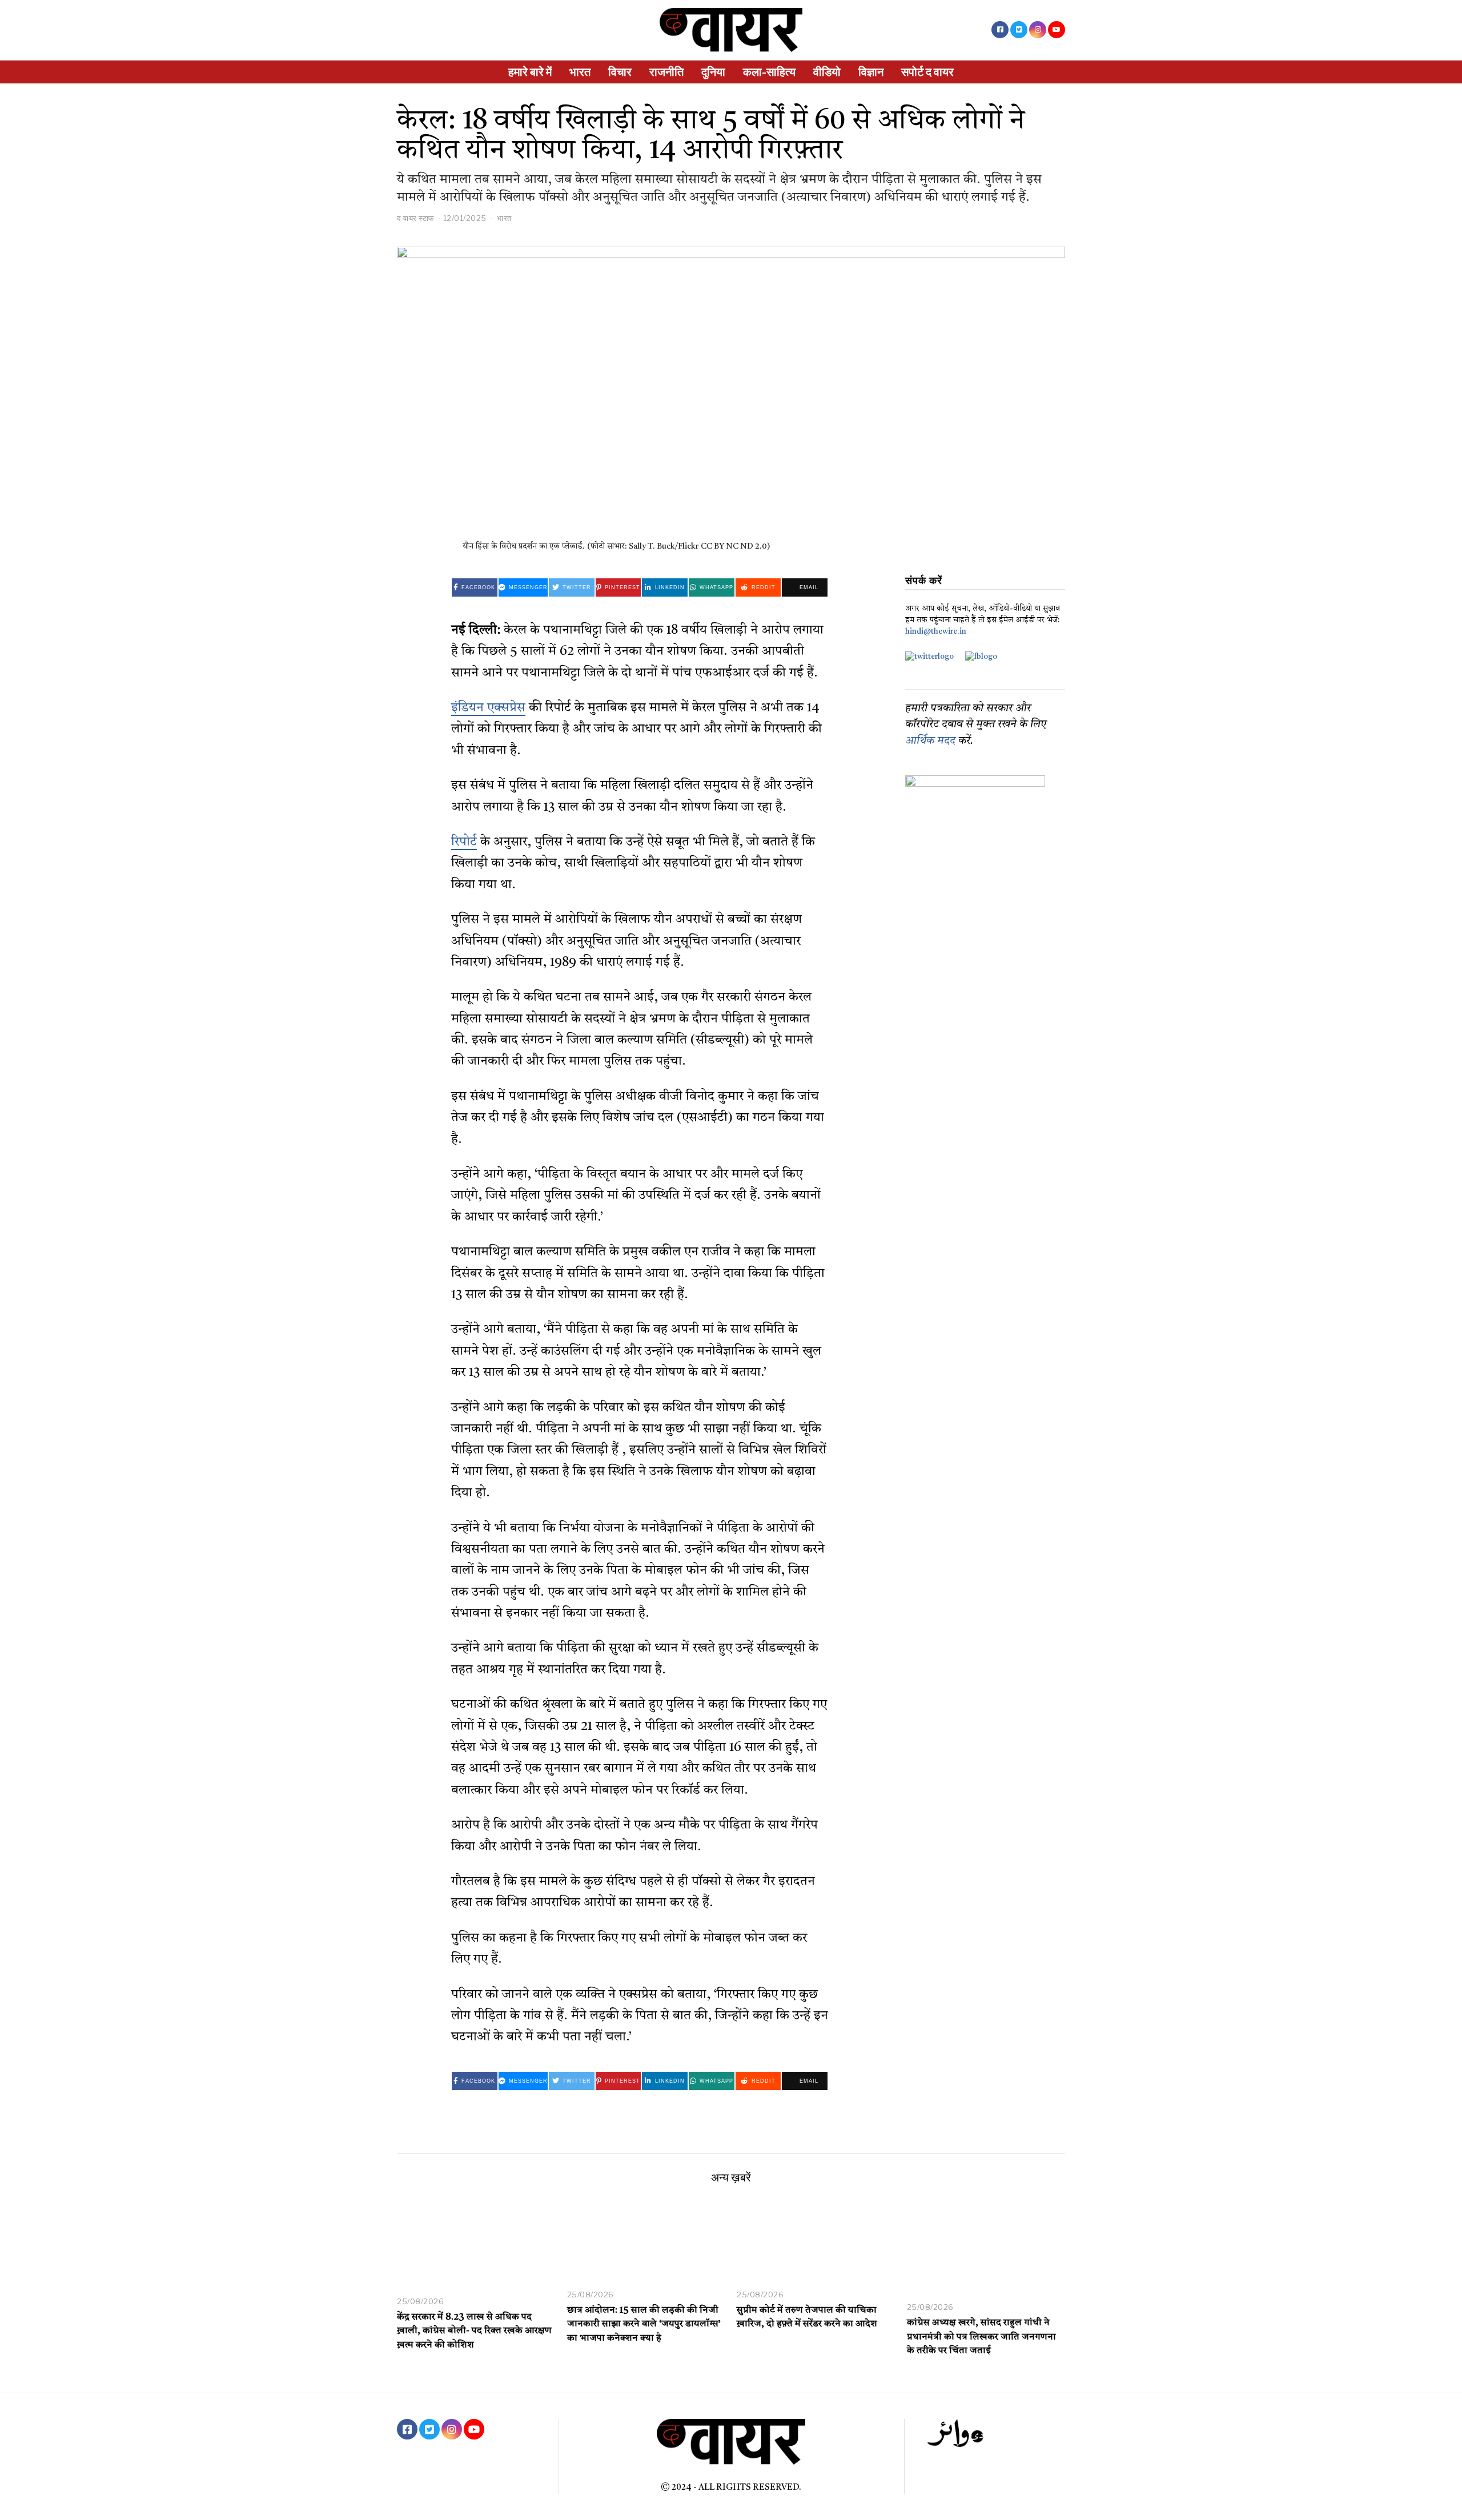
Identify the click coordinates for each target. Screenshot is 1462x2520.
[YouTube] (1057, 30)
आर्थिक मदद (930, 741)
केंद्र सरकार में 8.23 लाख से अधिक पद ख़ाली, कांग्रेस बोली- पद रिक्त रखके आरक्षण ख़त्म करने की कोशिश (474, 2332)
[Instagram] (1038, 30)
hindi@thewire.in (936, 632)
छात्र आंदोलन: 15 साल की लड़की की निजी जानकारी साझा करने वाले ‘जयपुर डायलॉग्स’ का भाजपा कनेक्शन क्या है (644, 2325)
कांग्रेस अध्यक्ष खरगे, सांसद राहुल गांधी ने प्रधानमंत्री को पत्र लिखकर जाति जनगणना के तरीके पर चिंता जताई (981, 2337)
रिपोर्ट (464, 842)
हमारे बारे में (530, 72)
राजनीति (666, 72)
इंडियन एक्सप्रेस (488, 708)
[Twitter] (1019, 30)
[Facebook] (1000, 30)
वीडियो (827, 72)
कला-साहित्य (769, 72)
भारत (580, 72)
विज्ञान (871, 72)
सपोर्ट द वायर (927, 72)
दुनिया (713, 72)
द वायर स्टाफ (416, 218)
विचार (620, 72)
